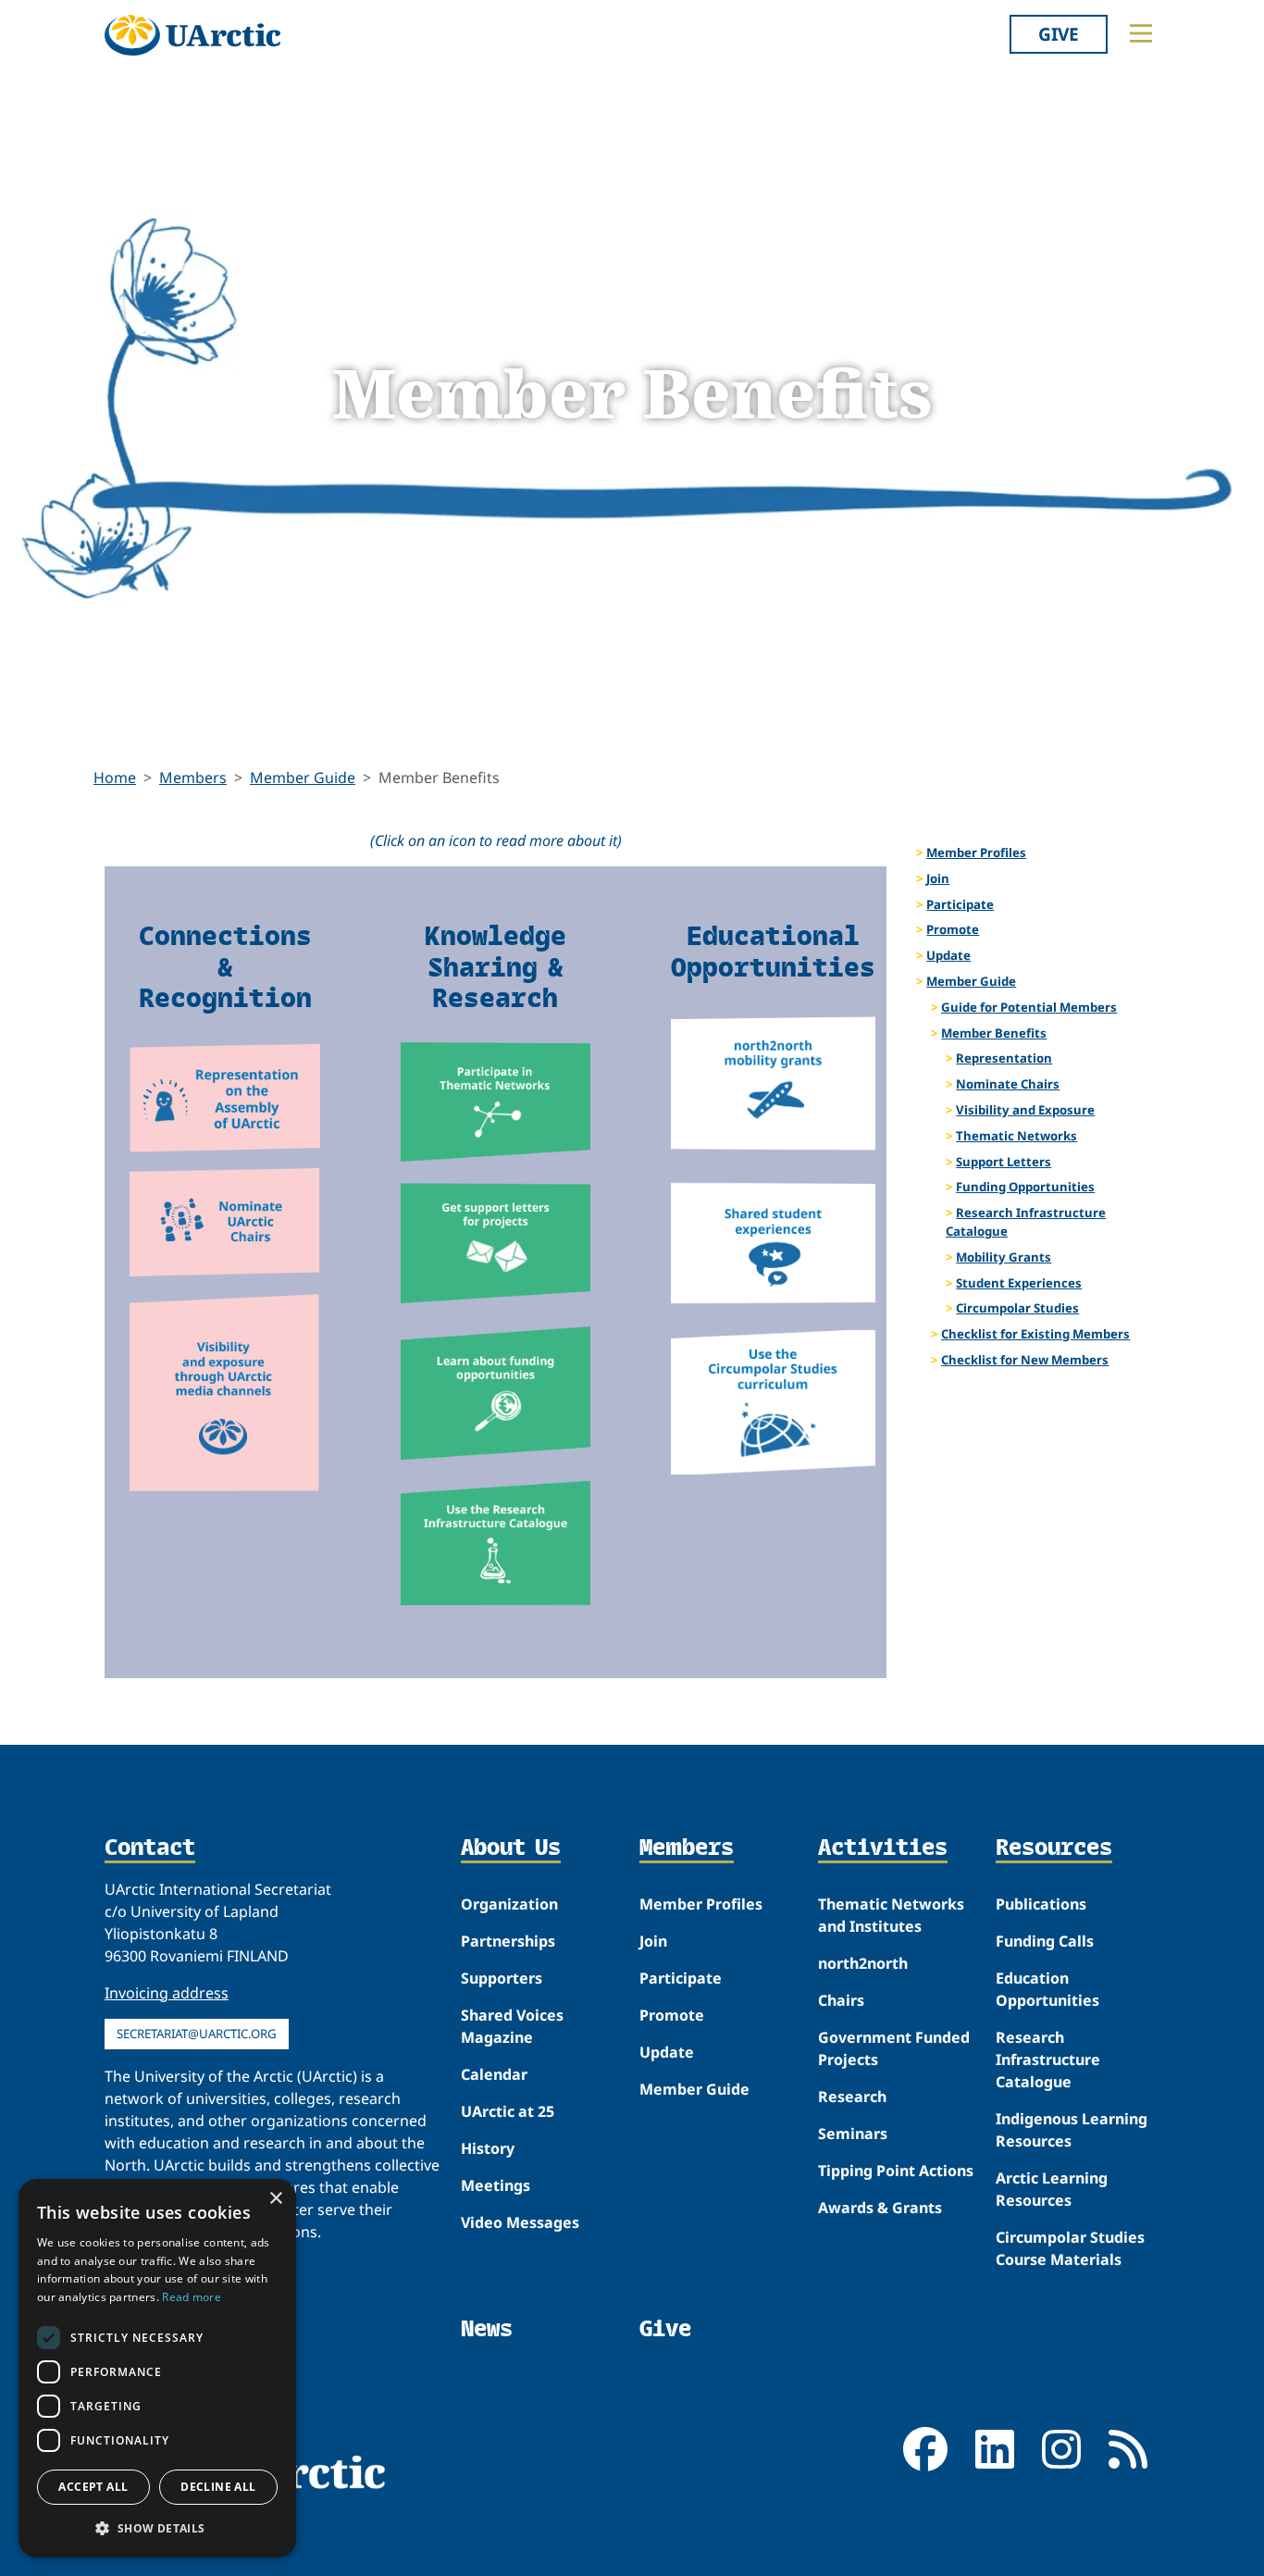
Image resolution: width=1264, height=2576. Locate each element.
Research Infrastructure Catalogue (1026, 1222)
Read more (192, 2297)
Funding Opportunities (1025, 1187)
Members (193, 778)
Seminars (853, 2134)
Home (115, 778)
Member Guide (303, 778)
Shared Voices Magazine (512, 2026)
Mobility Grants (1004, 1257)
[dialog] (157, 2368)
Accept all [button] (93, 2487)
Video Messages (520, 2222)
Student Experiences (1019, 1283)
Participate (960, 904)
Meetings (496, 2185)
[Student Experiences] (773, 1243)
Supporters (502, 1978)
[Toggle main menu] (1141, 33)
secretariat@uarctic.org (197, 2034)
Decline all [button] (218, 2487)
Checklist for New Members (1025, 1360)
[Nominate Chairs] (225, 1222)
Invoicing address (167, 1993)
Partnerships (508, 1941)
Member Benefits (994, 1033)
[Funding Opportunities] (496, 1394)
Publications (1041, 1904)
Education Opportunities (1047, 1989)
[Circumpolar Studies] (773, 1402)
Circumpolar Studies (1017, 1308)
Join (938, 878)
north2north (863, 1963)
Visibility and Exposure (1025, 1110)
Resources (1054, 1848)
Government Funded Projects (894, 2048)
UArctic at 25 (508, 2111)
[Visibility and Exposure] (225, 1393)
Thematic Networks (1016, 1136)
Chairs (841, 2000)
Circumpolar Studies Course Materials (1070, 2248)
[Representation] (225, 1098)
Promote (953, 929)
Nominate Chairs (1008, 1084)
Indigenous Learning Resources (1072, 2130)
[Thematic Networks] (496, 1102)
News (487, 2328)
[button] (157, 2528)
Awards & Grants (880, 2208)
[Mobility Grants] (773, 1083)
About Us (511, 1848)
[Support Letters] (496, 1244)
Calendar (494, 2074)
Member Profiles (976, 852)
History (488, 2148)
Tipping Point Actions (896, 2171)
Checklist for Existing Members (1035, 1334)
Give (1059, 34)
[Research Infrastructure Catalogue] (496, 1543)
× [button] (275, 2199)
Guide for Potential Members (1029, 1007)
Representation (1004, 1058)
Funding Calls (1045, 1941)
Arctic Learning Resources (1052, 2189)
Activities (883, 1848)
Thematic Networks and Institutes (891, 1915)
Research (852, 2097)
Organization (509, 1904)
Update (948, 955)
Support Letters (1004, 1162)
